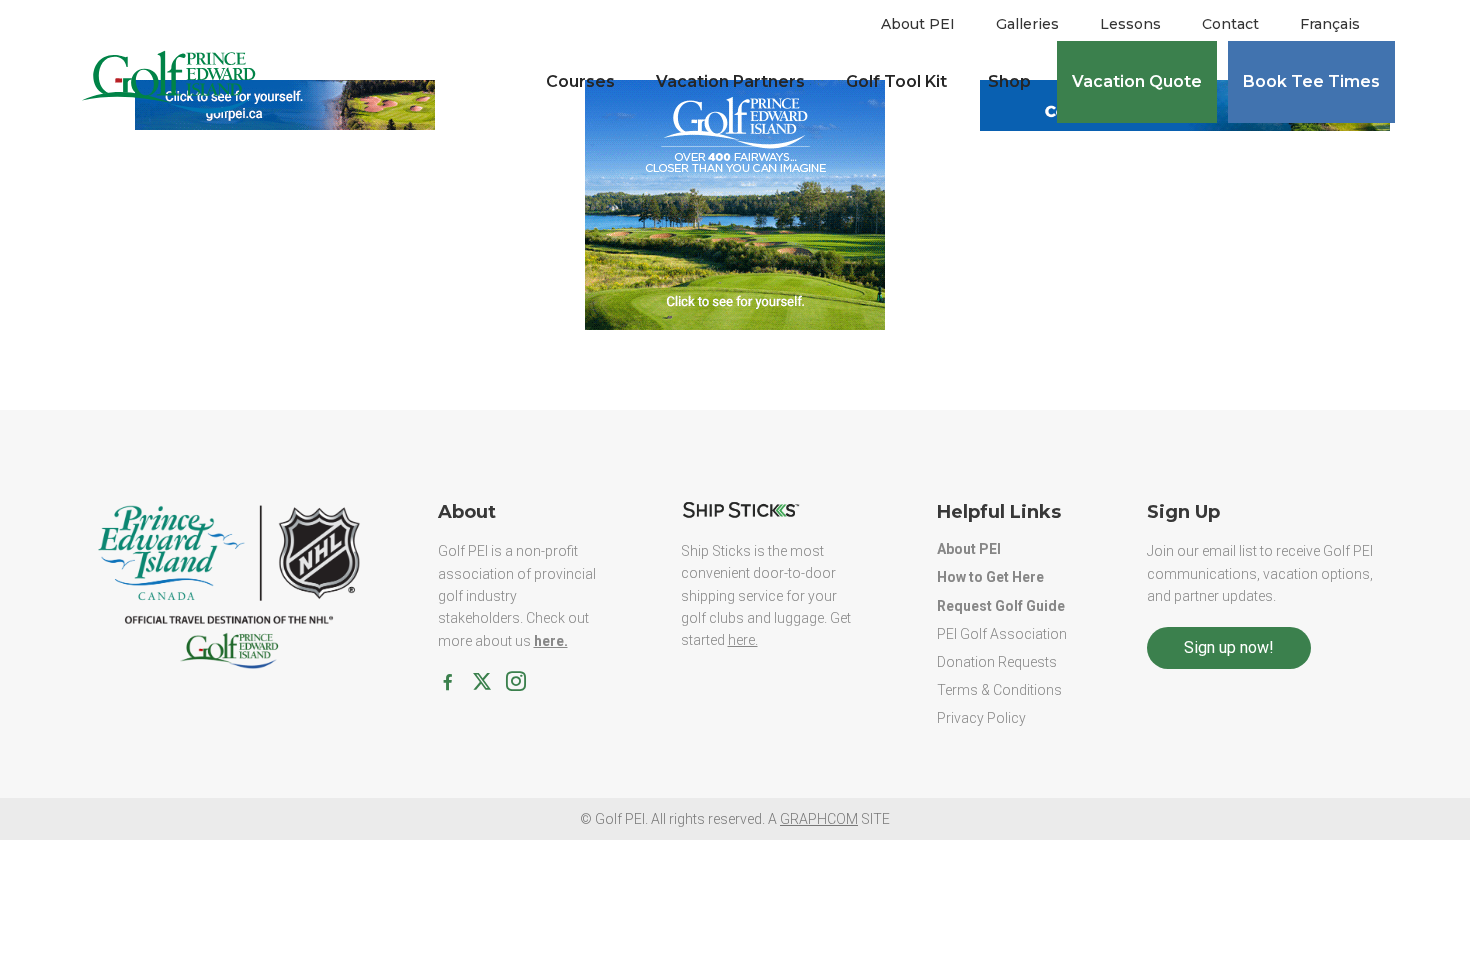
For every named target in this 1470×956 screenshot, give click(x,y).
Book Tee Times (1311, 81)
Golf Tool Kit (896, 81)
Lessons (1130, 24)
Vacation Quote (1137, 81)
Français (1330, 24)
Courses (580, 81)
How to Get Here (990, 577)
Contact (1230, 24)
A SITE (829, 819)
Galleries (1027, 24)
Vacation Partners (730, 81)
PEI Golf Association (1002, 634)
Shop (1009, 81)
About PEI (918, 24)
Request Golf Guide (1001, 606)
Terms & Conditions (999, 690)
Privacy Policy (981, 718)
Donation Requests (997, 662)
